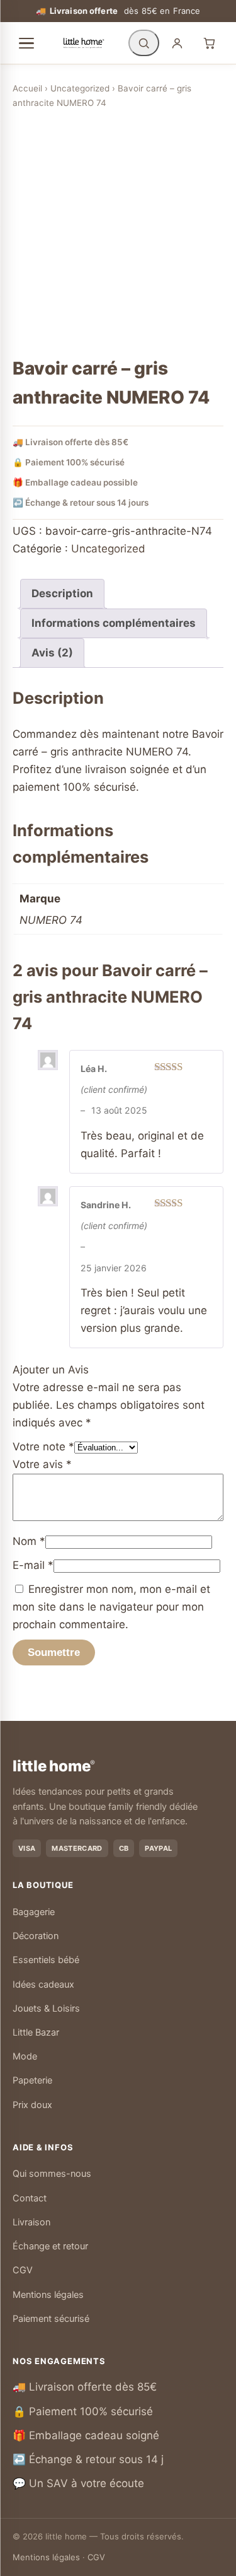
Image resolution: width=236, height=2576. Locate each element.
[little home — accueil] (84, 43)
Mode (25, 2056)
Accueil (27, 88)
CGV (23, 2270)
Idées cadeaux (43, 1984)
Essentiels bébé (46, 1960)
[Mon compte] (177, 43)
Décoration (36, 1936)
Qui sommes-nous (52, 2174)
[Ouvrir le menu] (26, 44)
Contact (30, 2198)
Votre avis (42, 1464)
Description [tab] (62, 593)
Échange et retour (50, 2246)
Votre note (43, 1447)
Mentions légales (48, 2295)
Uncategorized (80, 88)
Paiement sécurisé (51, 2319)
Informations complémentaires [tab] (114, 623)
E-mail (33, 1565)
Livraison (31, 2222)
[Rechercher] (144, 43)
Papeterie (32, 2080)
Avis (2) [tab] (52, 653)
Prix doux (32, 2105)
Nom (29, 1541)
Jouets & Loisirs (46, 2008)
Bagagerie (34, 1912)
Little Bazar (36, 2032)
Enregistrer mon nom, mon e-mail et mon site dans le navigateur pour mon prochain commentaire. (111, 1607)
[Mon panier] (209, 43)
